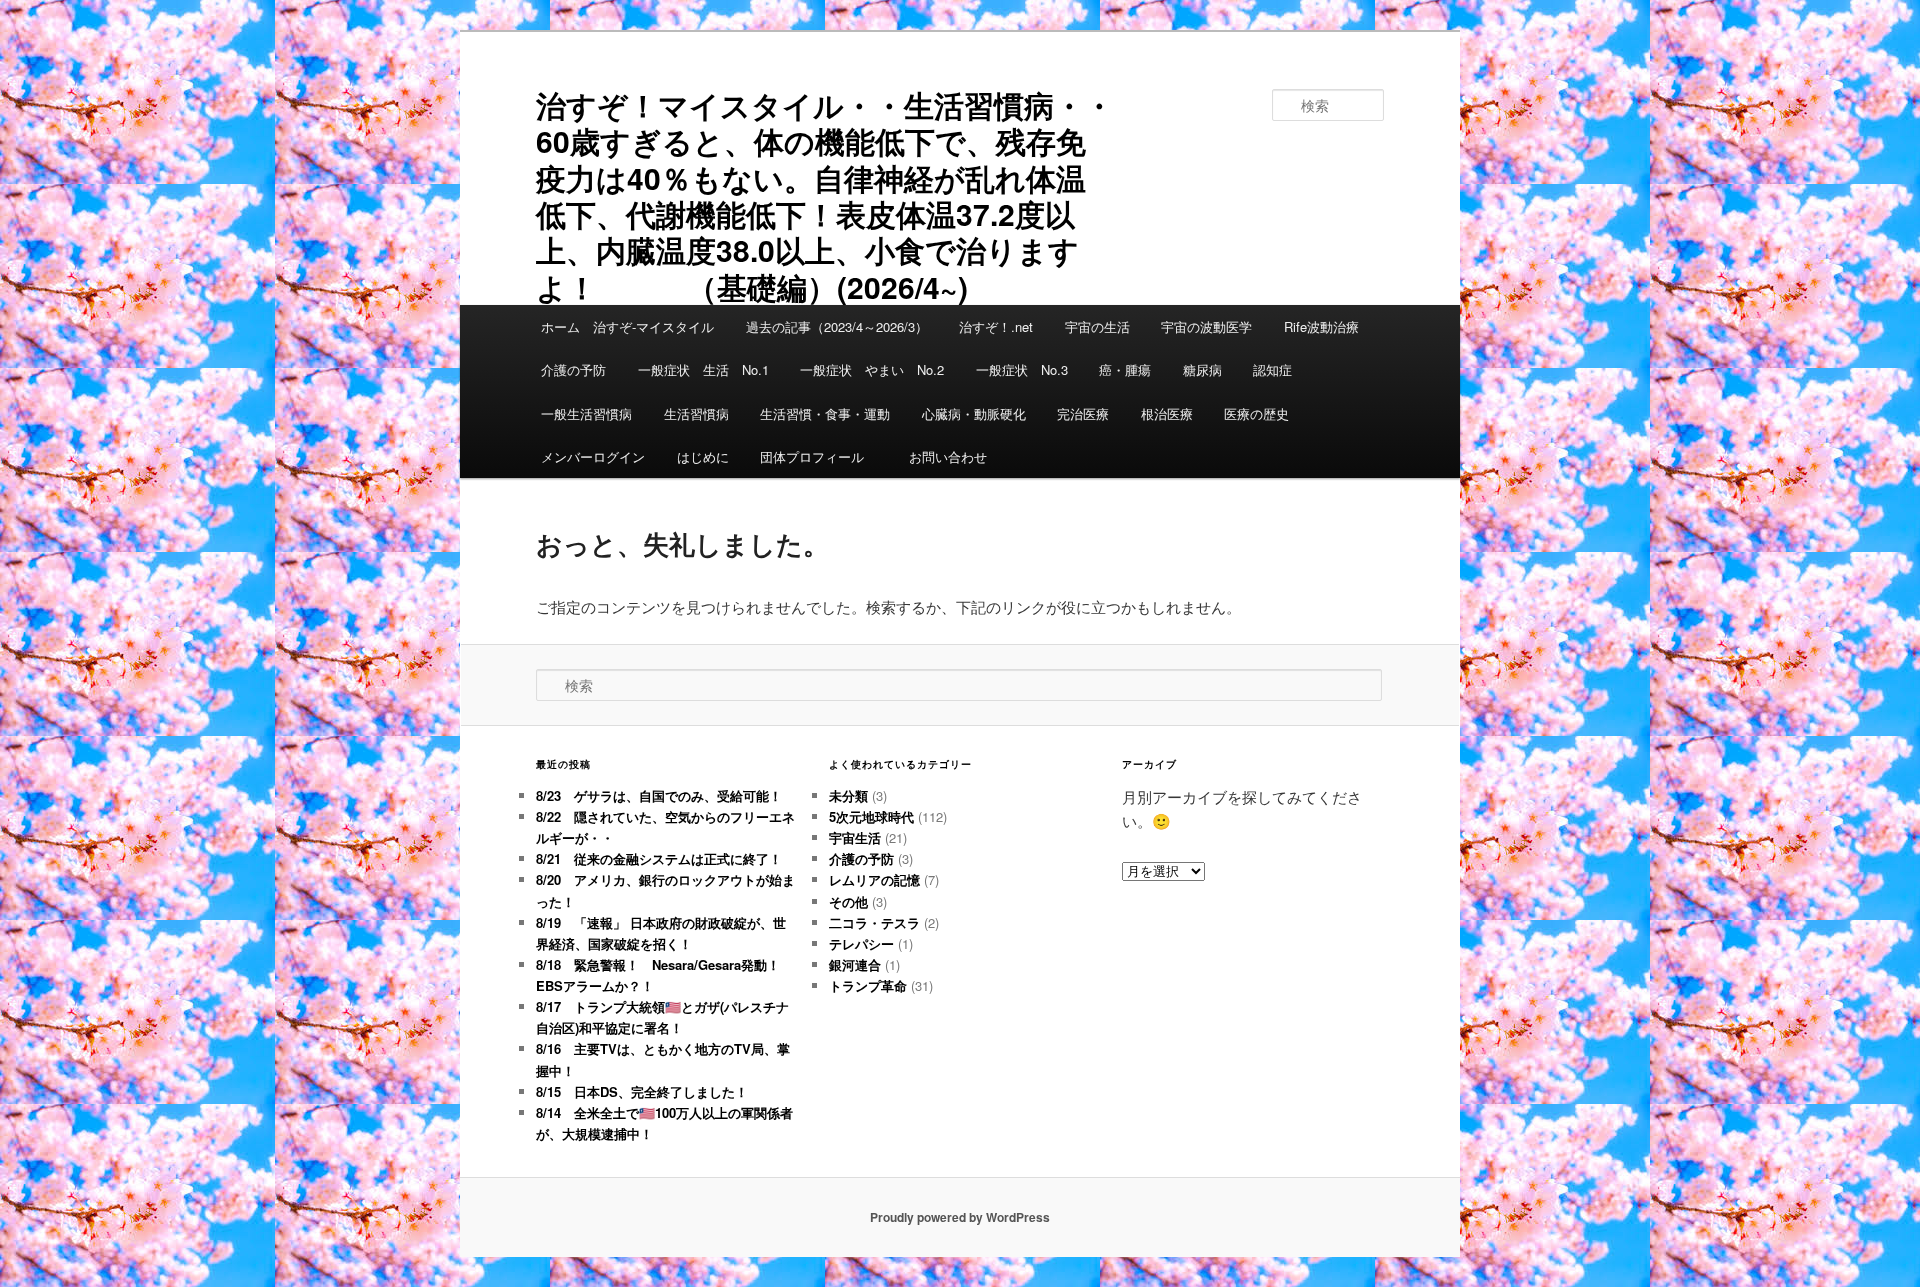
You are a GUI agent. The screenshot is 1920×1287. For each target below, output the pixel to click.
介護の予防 (573, 369)
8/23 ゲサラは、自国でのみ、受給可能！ (659, 795)
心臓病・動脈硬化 (974, 413)
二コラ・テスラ (874, 922)
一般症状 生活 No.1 (703, 369)
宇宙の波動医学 (1206, 326)
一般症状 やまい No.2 (872, 369)
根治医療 (1167, 413)
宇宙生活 (855, 837)
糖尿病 (1202, 369)
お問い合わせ (948, 456)
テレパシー (861, 943)
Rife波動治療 (1321, 326)
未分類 (848, 795)
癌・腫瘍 (1125, 369)
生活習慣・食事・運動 (825, 413)
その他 (848, 901)
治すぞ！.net (996, 326)
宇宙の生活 (1097, 326)
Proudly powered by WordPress (960, 1217)
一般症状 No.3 (1022, 369)
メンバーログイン (593, 456)
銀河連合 (855, 964)
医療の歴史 (1256, 413)
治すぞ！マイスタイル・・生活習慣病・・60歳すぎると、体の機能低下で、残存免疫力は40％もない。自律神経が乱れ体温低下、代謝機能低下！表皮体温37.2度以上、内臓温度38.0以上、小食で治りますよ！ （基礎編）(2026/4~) (825, 195)
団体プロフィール (818, 456)
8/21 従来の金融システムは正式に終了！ (659, 858)
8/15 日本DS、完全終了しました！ (642, 1091)
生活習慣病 (696, 413)
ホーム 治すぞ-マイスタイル (627, 326)
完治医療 (1083, 413)
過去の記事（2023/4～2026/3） (837, 326)
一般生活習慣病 (586, 413)
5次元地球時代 (871, 816)
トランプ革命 (868, 985)
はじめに (703, 456)
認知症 (1272, 369)
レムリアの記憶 (874, 879)
